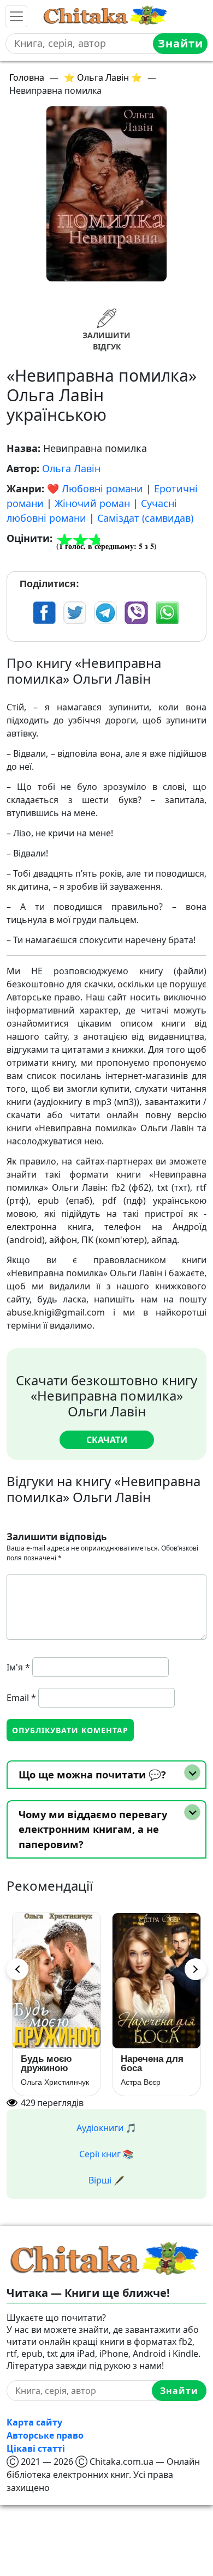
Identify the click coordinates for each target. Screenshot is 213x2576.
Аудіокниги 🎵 (106, 2128)
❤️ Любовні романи (95, 488)
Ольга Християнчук (55, 2082)
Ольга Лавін (71, 468)
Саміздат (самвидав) (145, 518)
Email (21, 1698)
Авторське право (45, 2435)
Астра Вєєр (141, 2082)
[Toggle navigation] (16, 16)
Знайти (181, 43)
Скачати (107, 1440)
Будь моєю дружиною (46, 2064)
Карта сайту (34, 2422)
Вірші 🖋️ (106, 2180)
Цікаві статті (36, 2448)
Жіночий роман (92, 503)
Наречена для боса (152, 2064)
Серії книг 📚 (106, 2154)
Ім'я (18, 1667)
